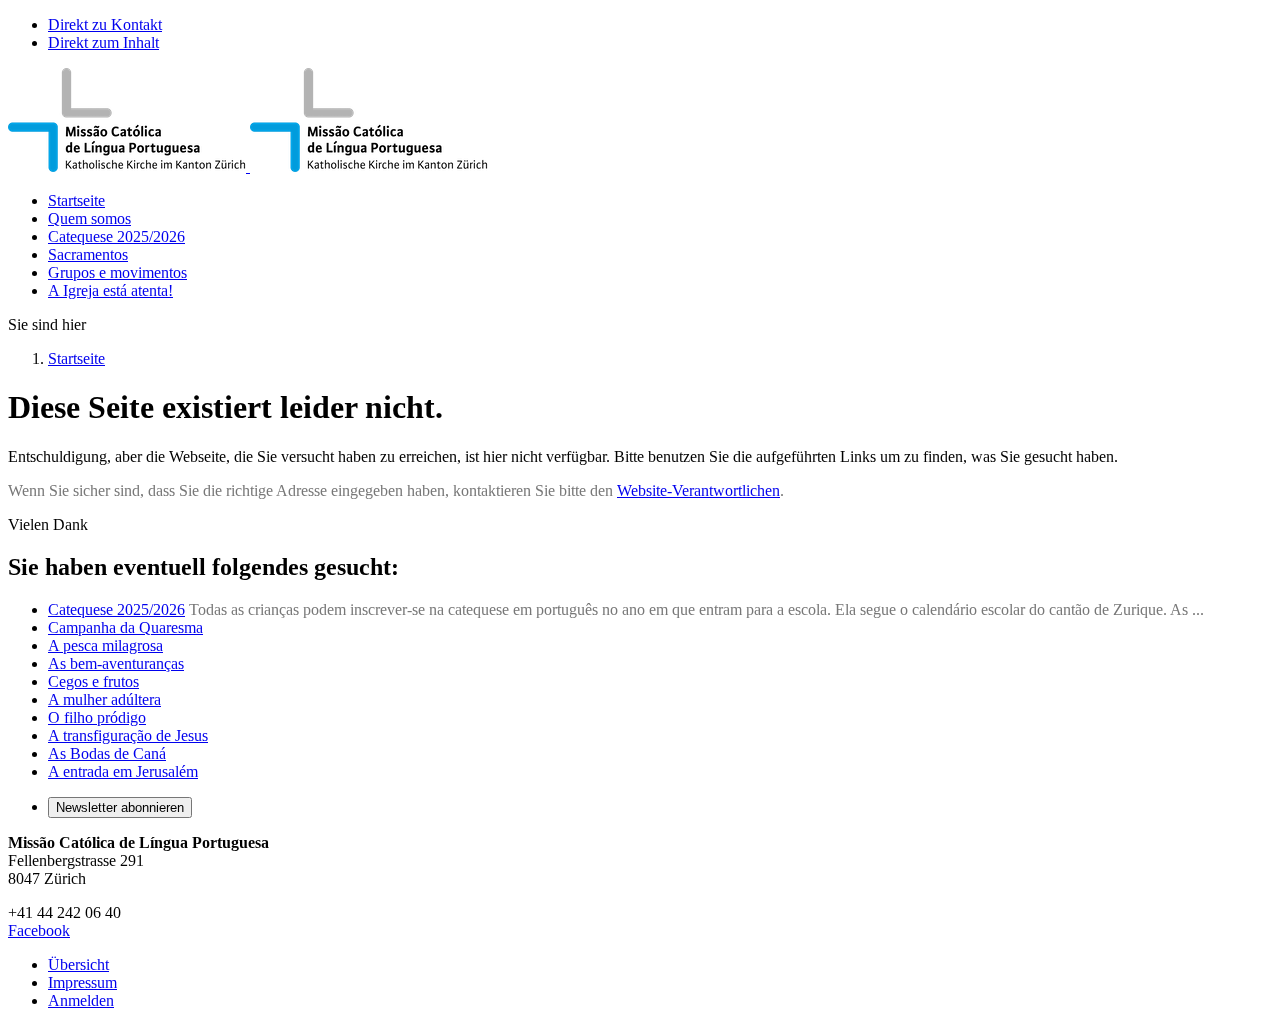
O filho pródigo (97, 717)
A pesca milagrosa (105, 645)
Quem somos (89, 218)
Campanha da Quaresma (125, 627)
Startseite (76, 200)
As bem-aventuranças (116, 663)
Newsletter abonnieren (120, 807)
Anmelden (81, 1000)
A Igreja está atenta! (110, 290)
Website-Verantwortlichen (698, 490)
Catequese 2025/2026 (116, 236)
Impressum (82, 982)
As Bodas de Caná (107, 753)
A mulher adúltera (104, 699)
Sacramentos (88, 254)
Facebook (39, 930)
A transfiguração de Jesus (128, 735)
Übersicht (78, 964)
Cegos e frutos (93, 681)
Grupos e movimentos (117, 272)
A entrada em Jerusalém (123, 771)
